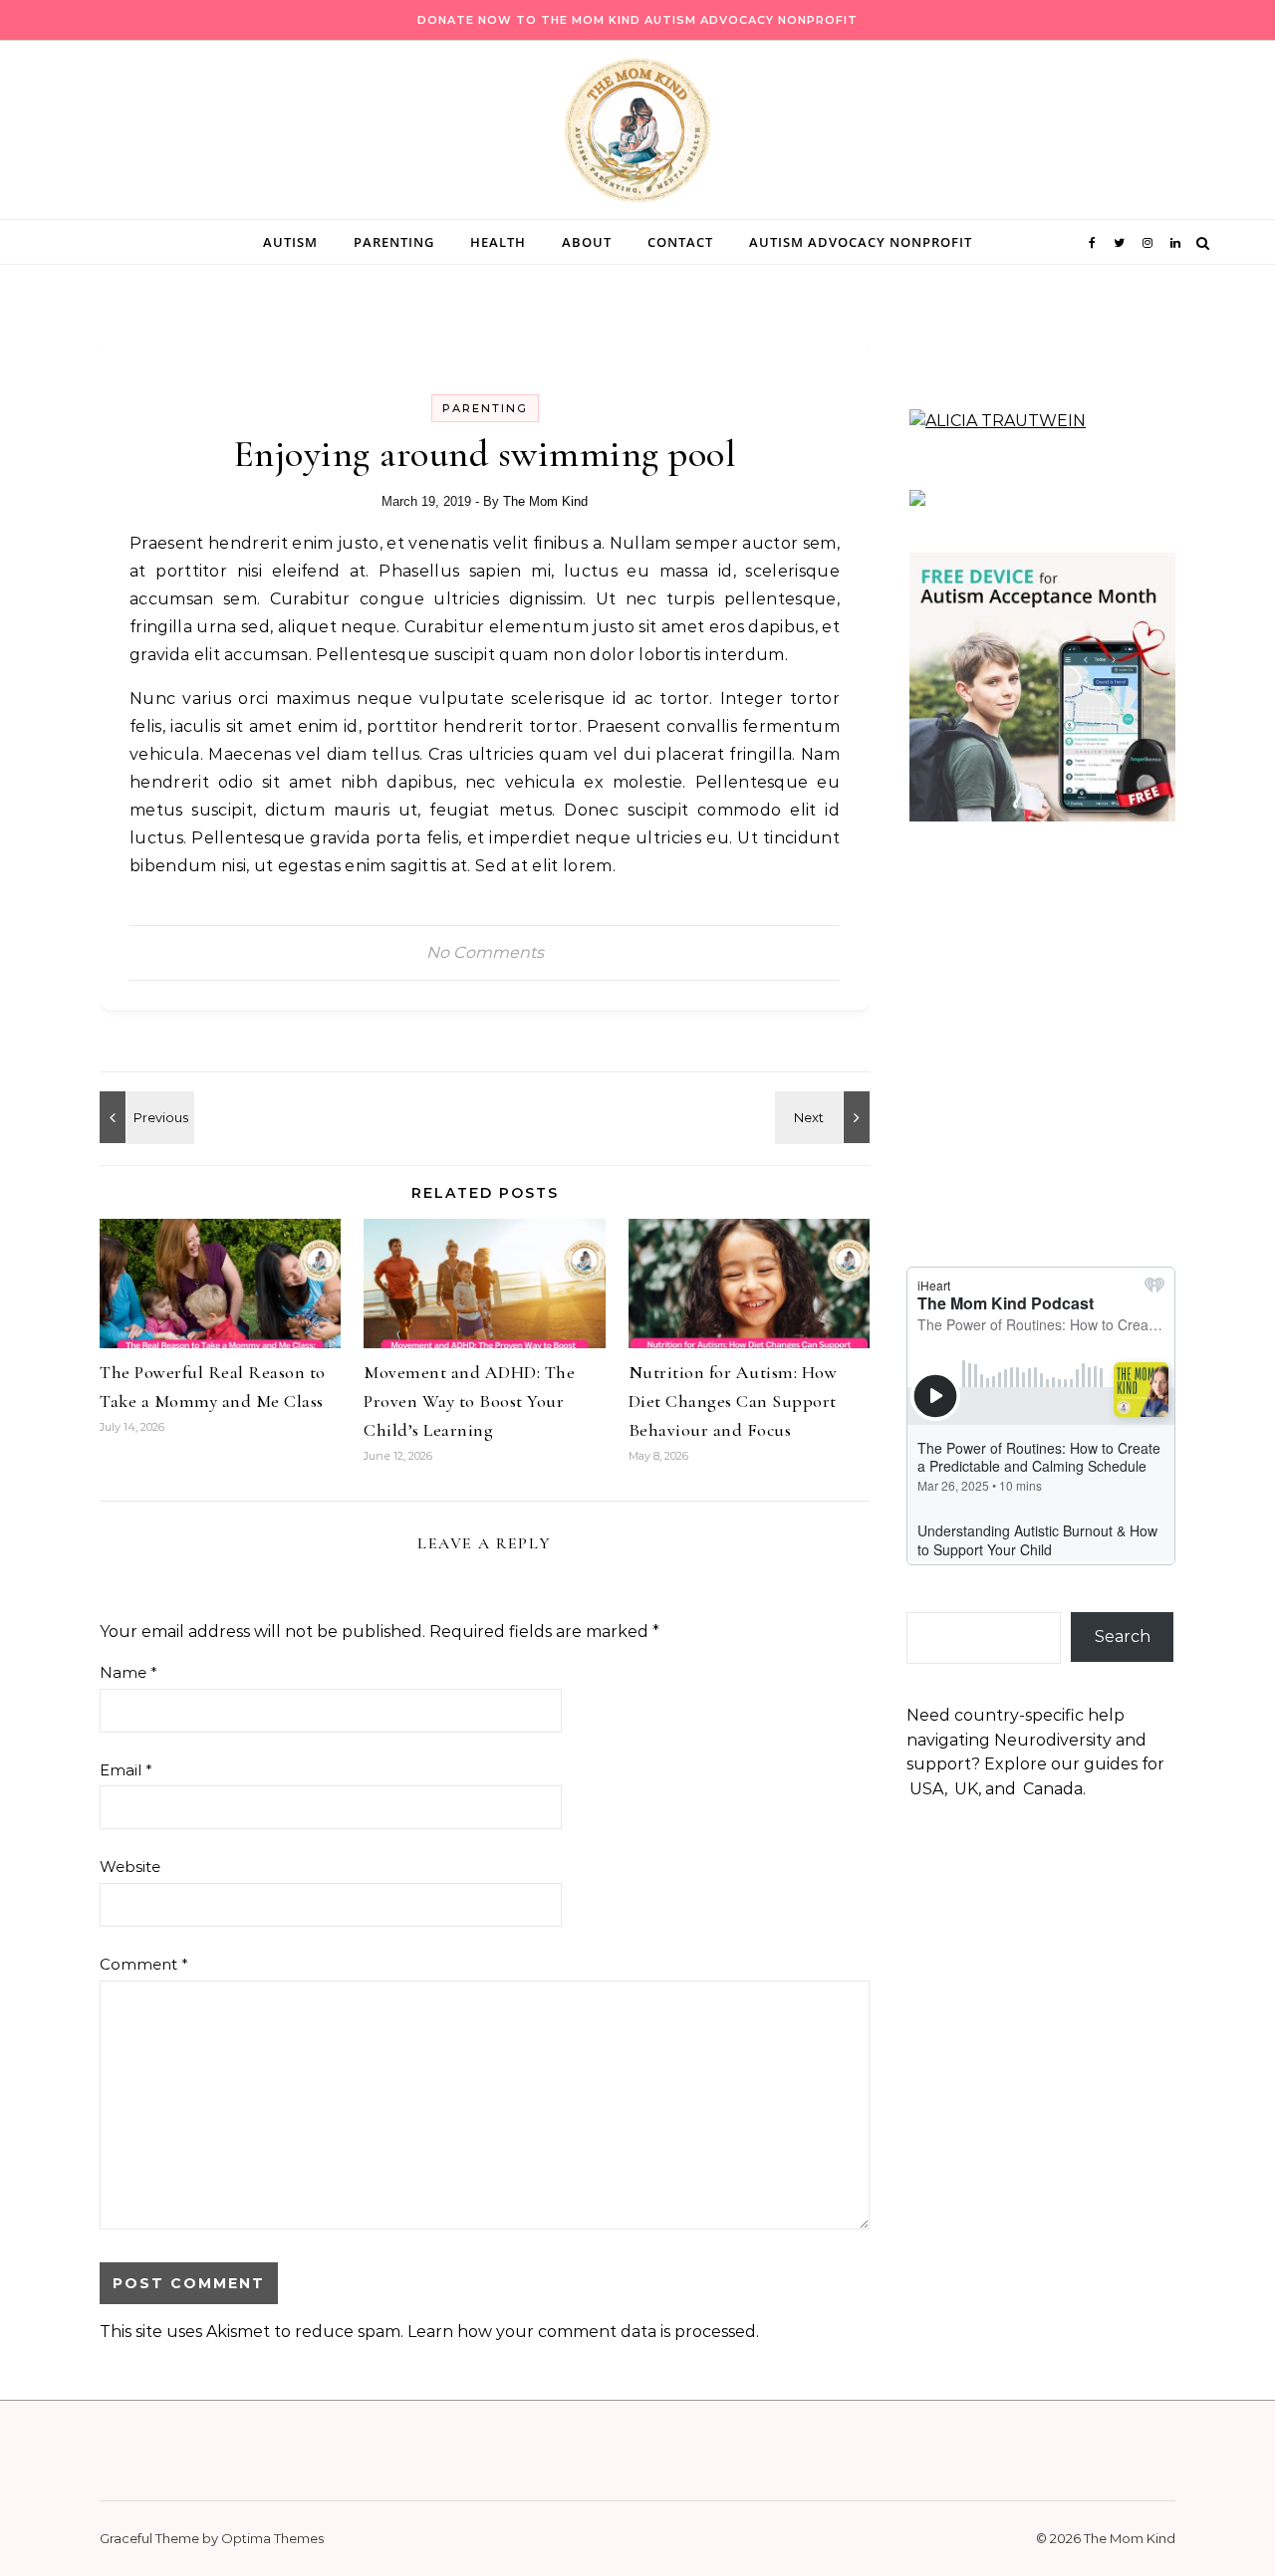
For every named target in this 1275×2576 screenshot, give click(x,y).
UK (966, 1789)
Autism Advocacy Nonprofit (861, 242)
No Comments (485, 952)
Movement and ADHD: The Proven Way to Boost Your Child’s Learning (469, 1401)
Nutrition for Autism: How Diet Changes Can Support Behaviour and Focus (733, 1401)
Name (128, 1672)
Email (126, 1770)
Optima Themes (272, 2538)
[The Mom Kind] (637, 135)
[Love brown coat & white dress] (825, 1117)
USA (927, 1789)
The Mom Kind (545, 501)
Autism (290, 242)
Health (498, 242)
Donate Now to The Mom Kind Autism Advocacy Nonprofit (637, 20)
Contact (680, 242)
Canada (1053, 1789)
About (587, 242)
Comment (144, 1964)
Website (130, 1867)
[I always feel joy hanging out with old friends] (144, 1117)
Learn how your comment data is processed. (583, 2332)
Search (1123, 1637)
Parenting (394, 242)
